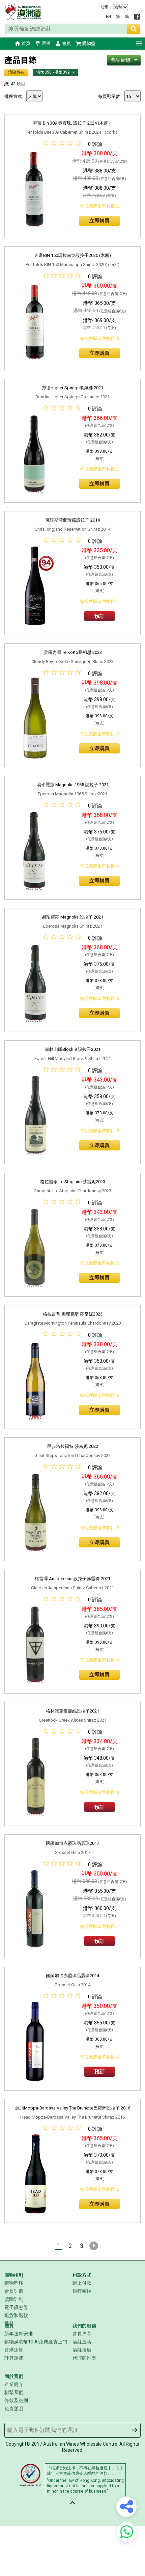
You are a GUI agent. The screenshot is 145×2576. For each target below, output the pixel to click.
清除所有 (16, 72)
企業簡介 (14, 2384)
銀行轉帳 (82, 2291)
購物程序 (14, 2283)
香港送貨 (14, 2350)
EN (108, 17)
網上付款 (82, 2283)
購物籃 (89, 43)
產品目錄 (120, 60)
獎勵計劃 (14, 2299)
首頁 (26, 43)
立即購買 (99, 221)
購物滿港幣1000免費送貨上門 (36, 2342)
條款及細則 (16, 2400)
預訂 (99, 616)
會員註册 (14, 2291)
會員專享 (82, 2334)
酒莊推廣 (82, 2350)
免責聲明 (14, 2409)
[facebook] (137, 17)
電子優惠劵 (16, 2307)
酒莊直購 (82, 2342)
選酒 (46, 43)
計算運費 (14, 2358)
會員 (66, 43)
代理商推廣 (84, 2358)
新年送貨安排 (19, 2334)
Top (72, 2503)
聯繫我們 (14, 2392)
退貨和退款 (16, 2315)
